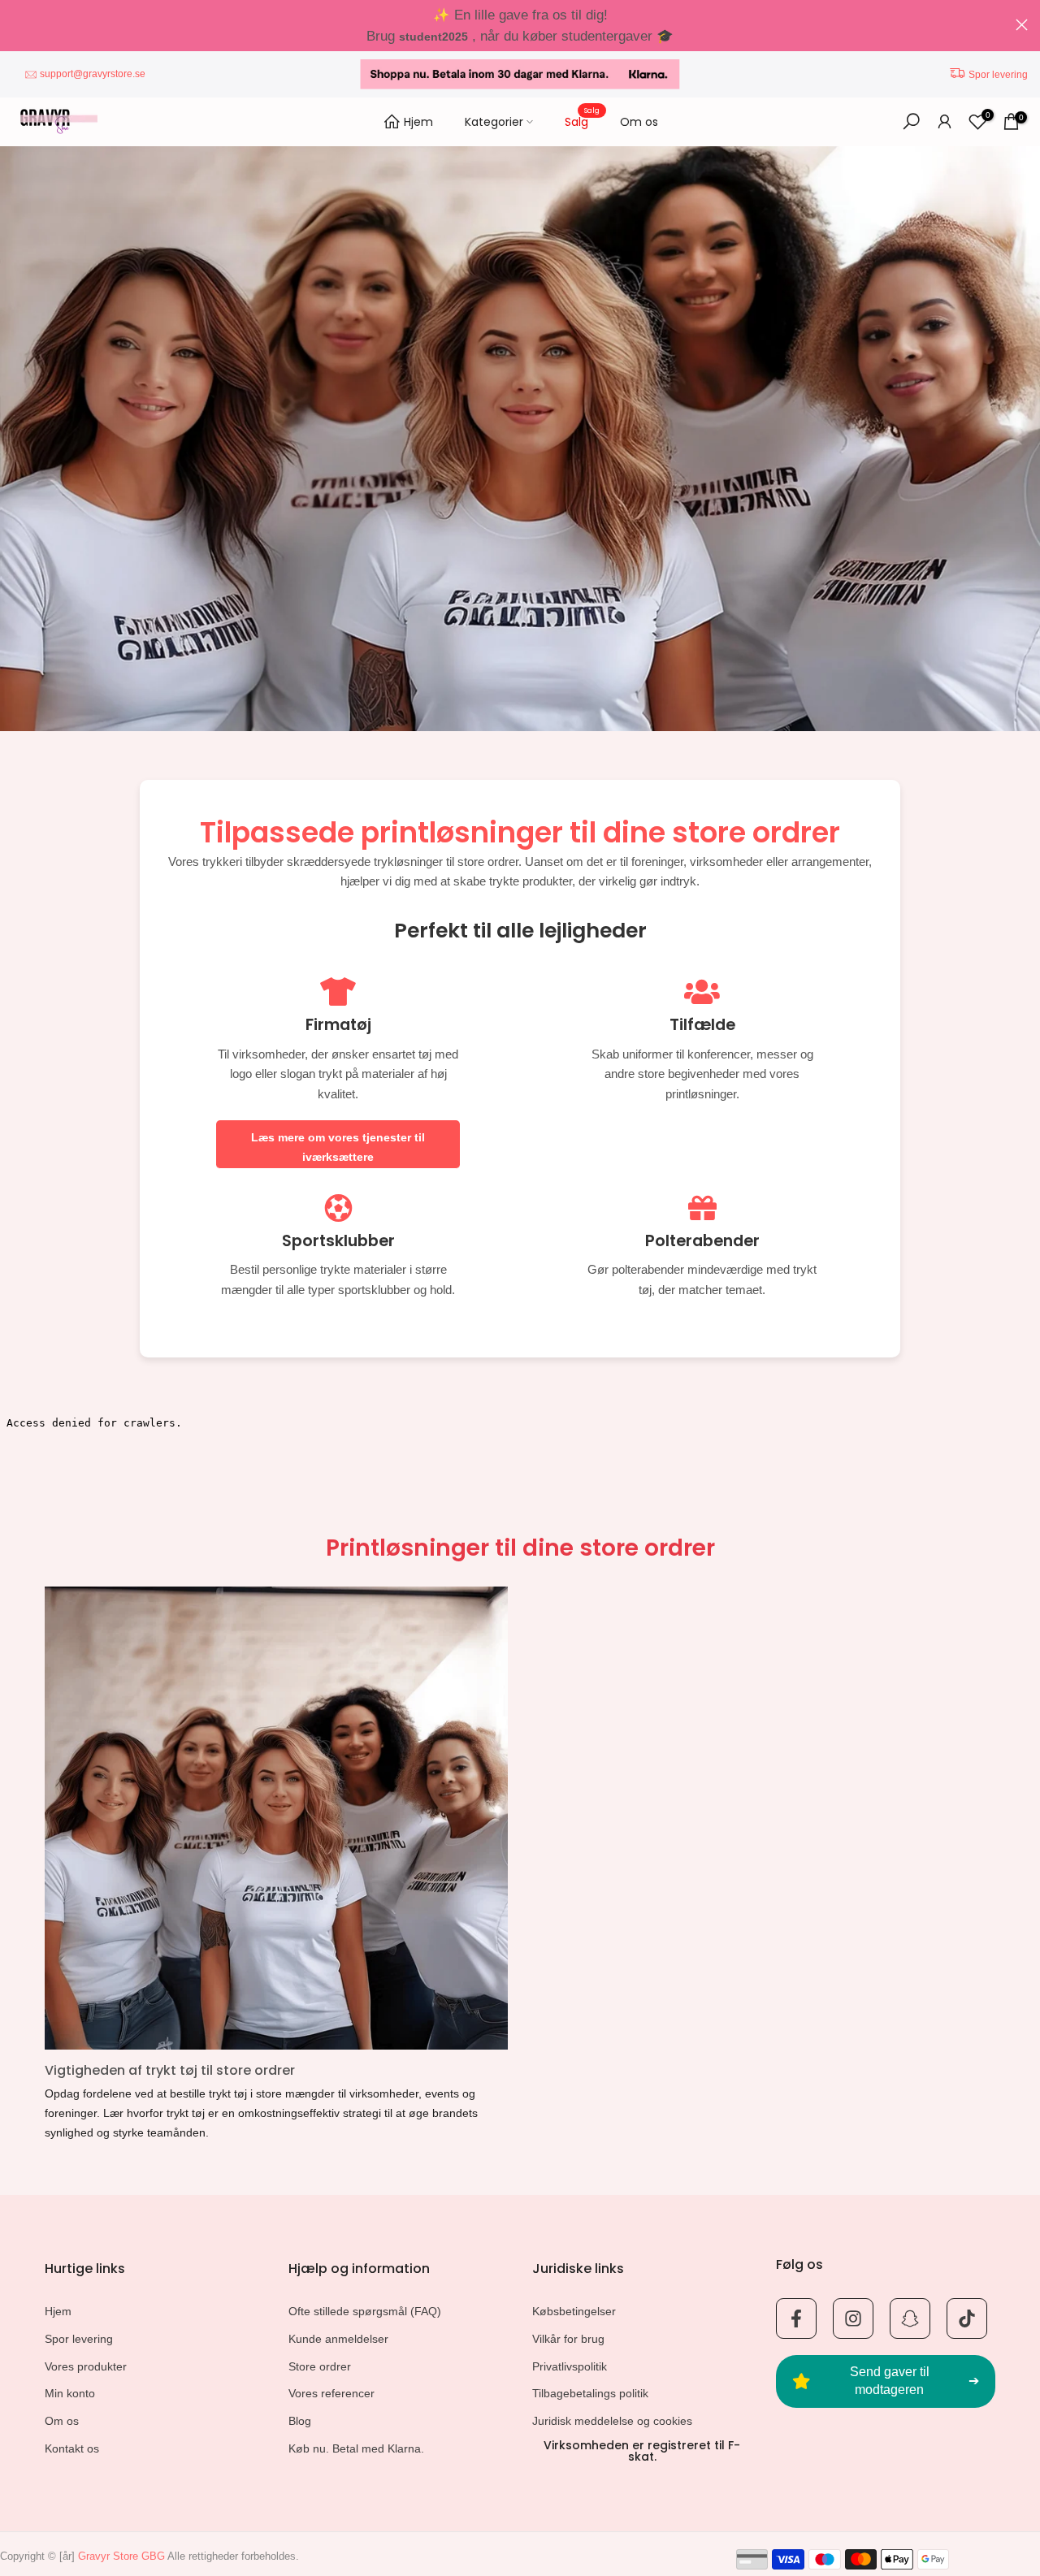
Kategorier (494, 122)
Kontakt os (72, 2448)
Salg (583, 121)
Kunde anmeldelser (338, 2339)
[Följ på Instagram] (853, 2318)
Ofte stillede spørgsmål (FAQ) (365, 2311)
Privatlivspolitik (570, 2366)
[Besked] (520, 26)
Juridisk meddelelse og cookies (612, 2421)
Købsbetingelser (574, 2311)
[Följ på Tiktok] (967, 2318)
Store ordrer (320, 2366)
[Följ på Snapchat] (910, 2318)
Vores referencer (331, 2393)
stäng (18, 25)
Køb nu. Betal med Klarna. (356, 2448)
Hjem (418, 122)
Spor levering (998, 75)
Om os (639, 122)
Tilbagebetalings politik (590, 2393)
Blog (300, 2421)
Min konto (70, 2393)
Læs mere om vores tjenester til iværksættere (338, 1147)
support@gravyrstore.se (93, 74)
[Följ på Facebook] (796, 2318)
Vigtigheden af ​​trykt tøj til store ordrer (170, 2070)
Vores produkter (86, 2366)
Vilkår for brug (568, 2339)
